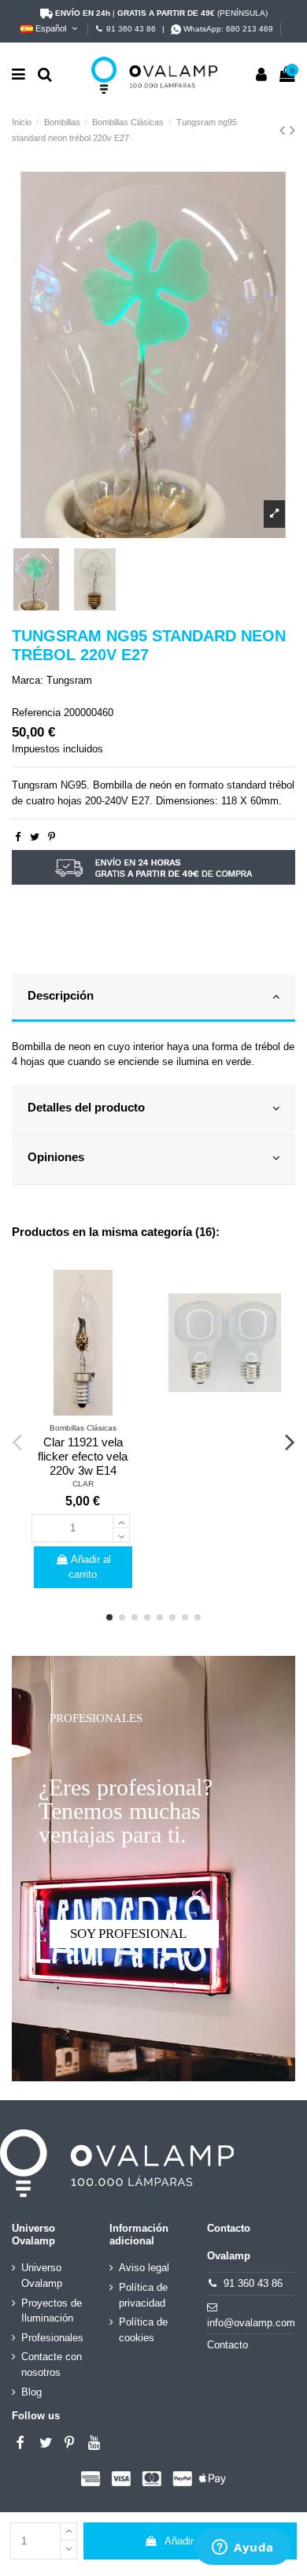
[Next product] (292, 130)
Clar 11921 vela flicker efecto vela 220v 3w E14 (83, 1456)
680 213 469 (250, 29)
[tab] (153, 999)
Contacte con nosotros (52, 2364)
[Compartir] (18, 837)
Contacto (227, 2345)
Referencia (36, 713)
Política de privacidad (143, 2295)
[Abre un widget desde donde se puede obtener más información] (243, 2548)
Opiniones (56, 1157)
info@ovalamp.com (251, 2323)
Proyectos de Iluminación (52, 2311)
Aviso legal (144, 2268)
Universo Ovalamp (42, 2275)
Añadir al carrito (200, 2541)
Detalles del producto (86, 1108)
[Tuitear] (35, 837)
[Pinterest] (52, 837)
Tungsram (69, 680)
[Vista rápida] (83, 1411)
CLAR (83, 1484)
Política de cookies (143, 2330)
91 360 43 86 (131, 29)
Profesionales (52, 2338)
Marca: (28, 680)
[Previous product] (285, 130)
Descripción (61, 996)
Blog (31, 2392)
